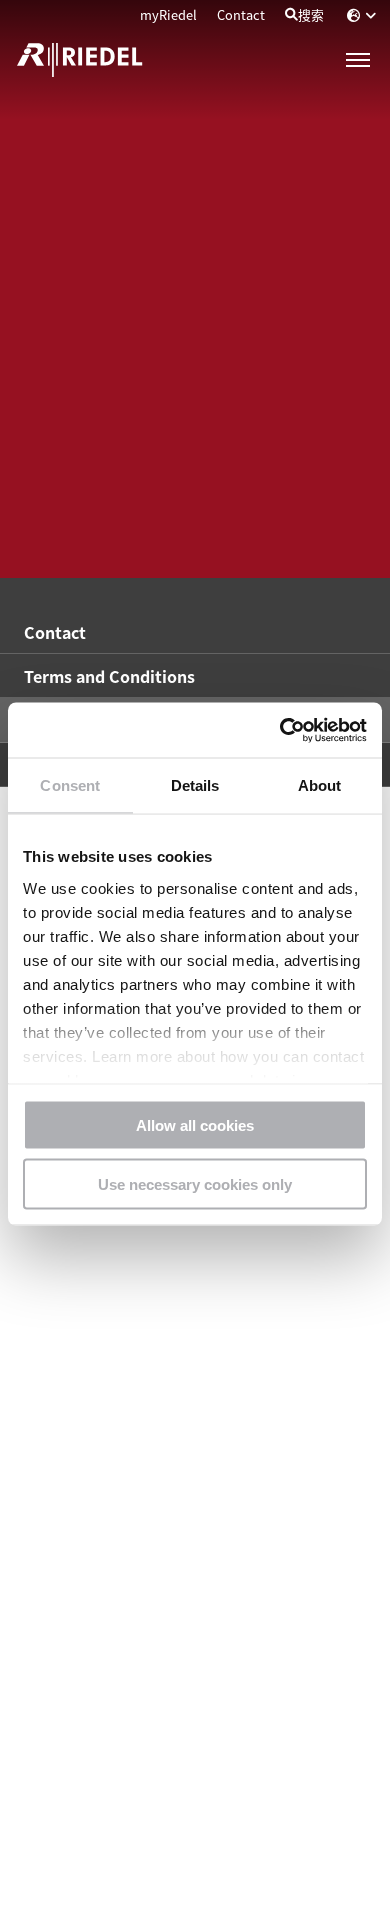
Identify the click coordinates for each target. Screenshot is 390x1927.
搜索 (311, 14)
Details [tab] (195, 785)
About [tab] (320, 785)
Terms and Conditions (109, 676)
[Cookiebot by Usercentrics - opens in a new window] (280, 730)
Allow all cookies (195, 1125)
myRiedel (168, 14)
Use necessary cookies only (195, 1183)
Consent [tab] (70, 785)
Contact (241, 14)
